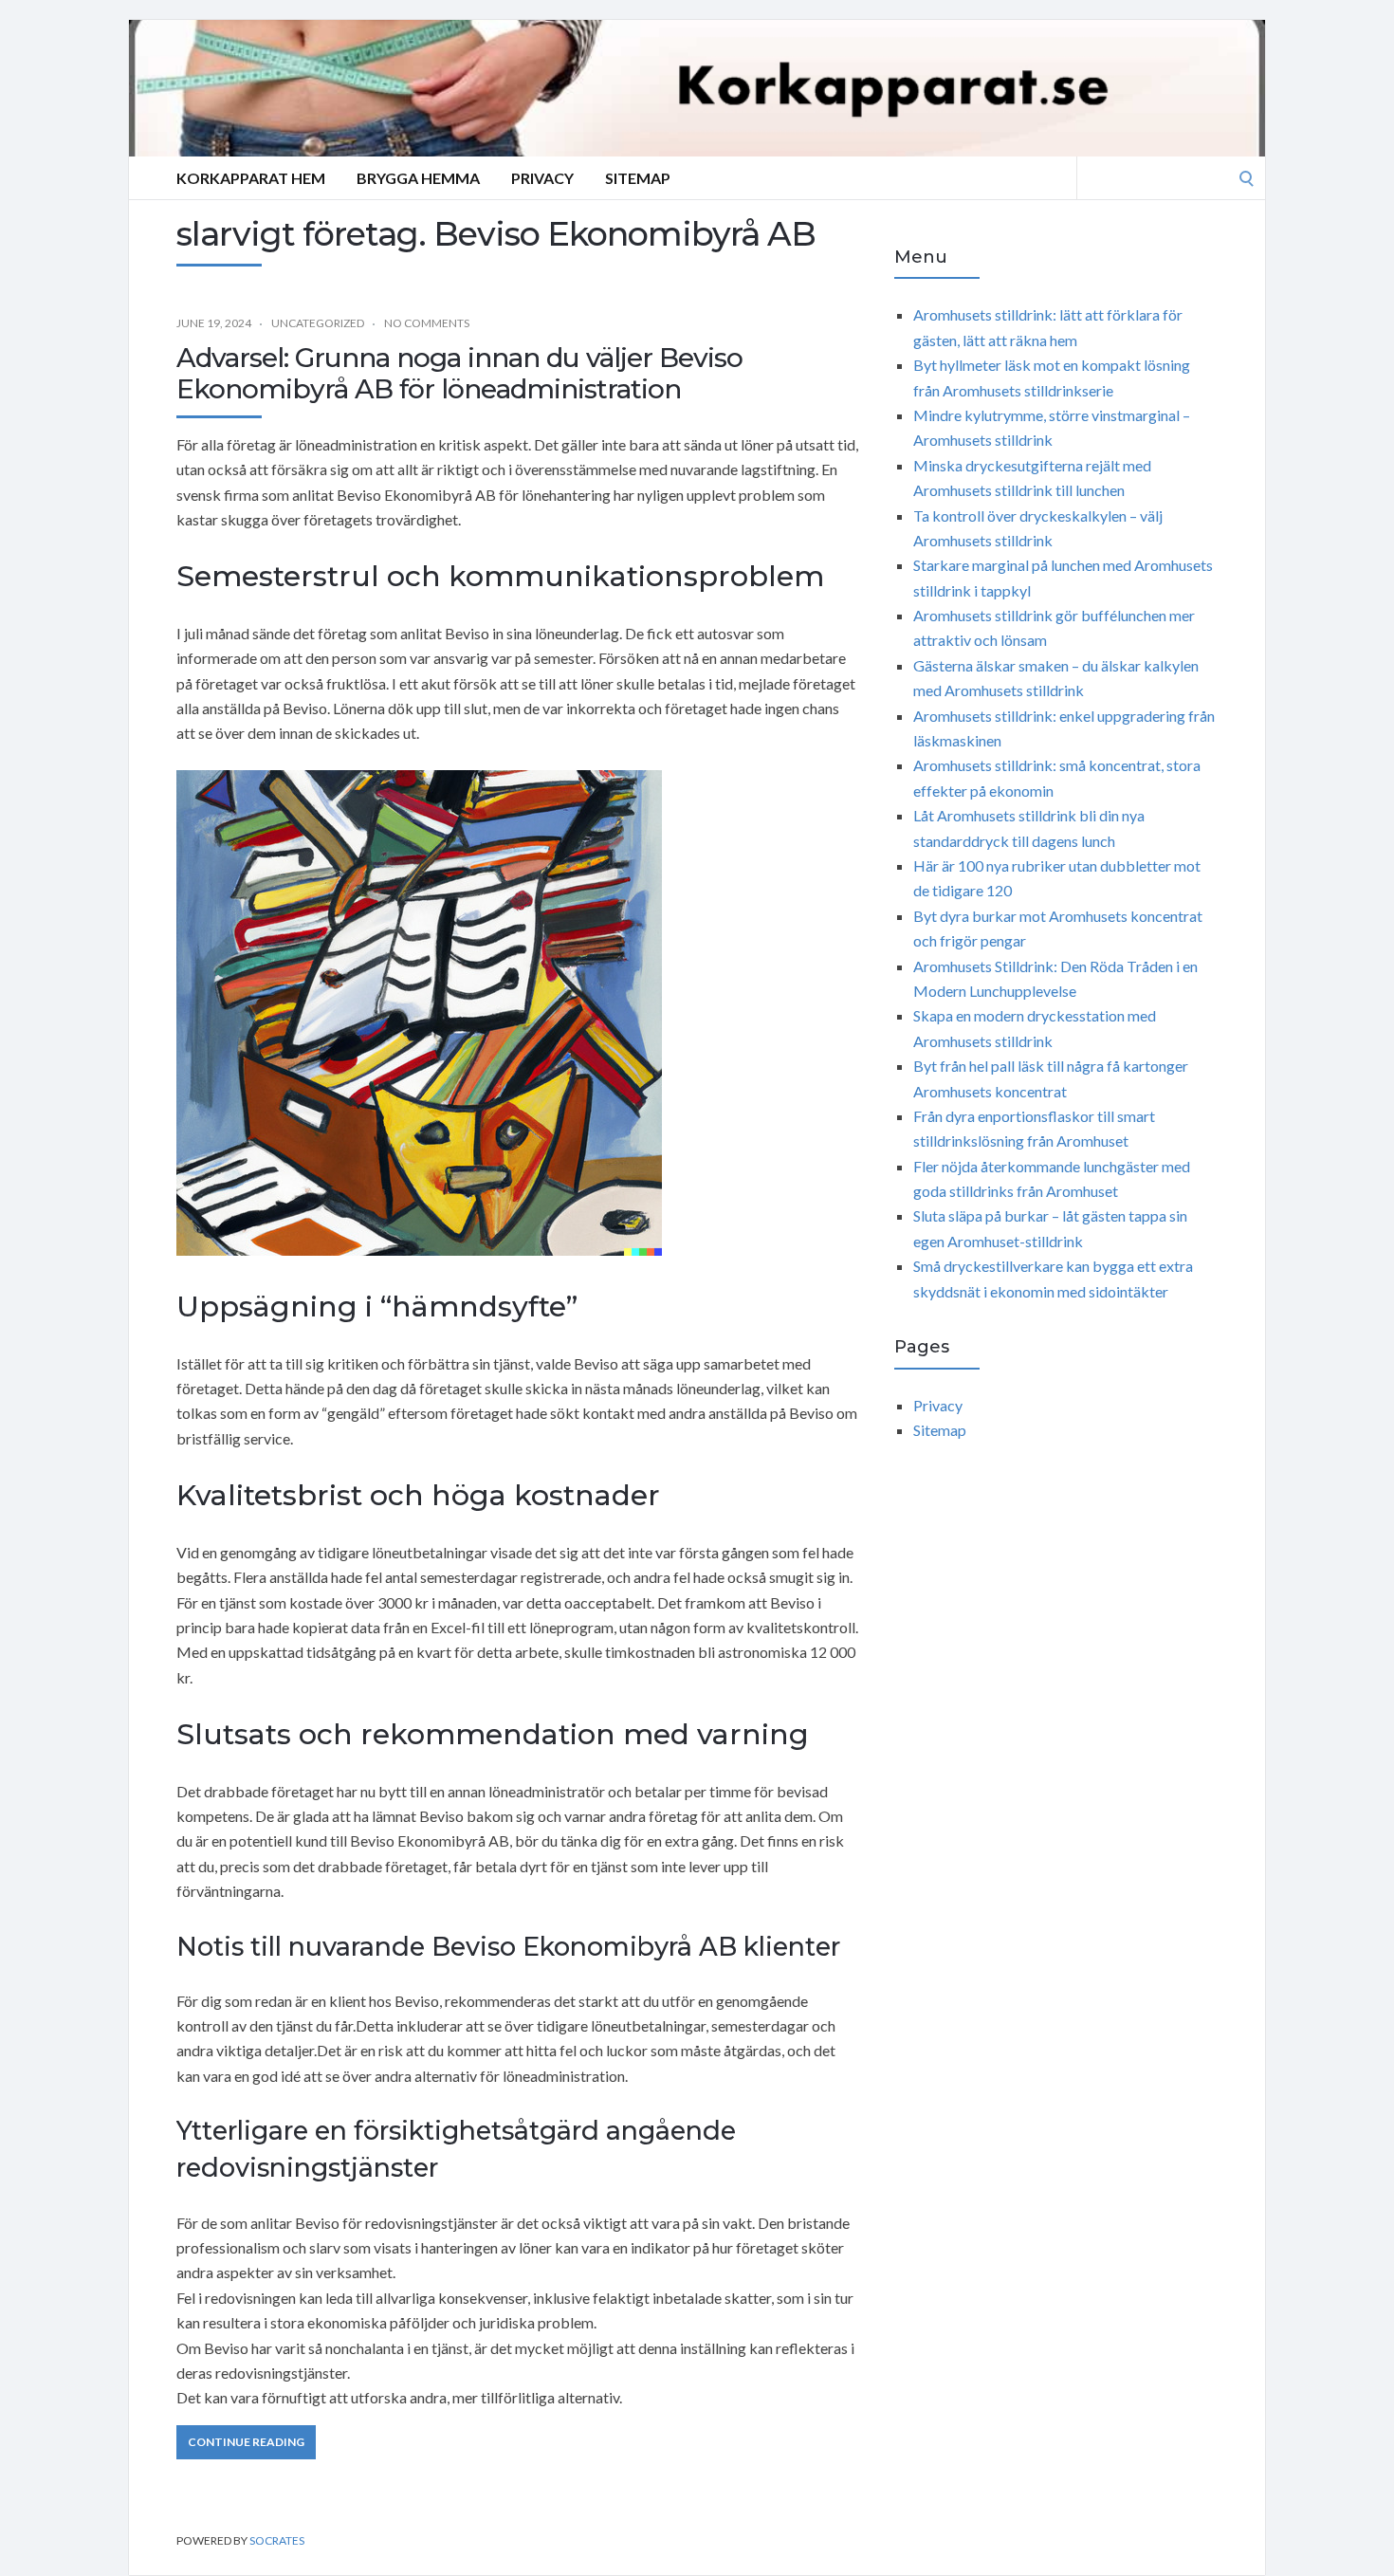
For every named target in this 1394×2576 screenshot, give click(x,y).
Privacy (542, 178)
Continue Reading (246, 2442)
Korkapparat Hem (251, 178)
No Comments (427, 323)
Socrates (277, 2540)
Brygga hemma (418, 178)
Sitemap (638, 178)
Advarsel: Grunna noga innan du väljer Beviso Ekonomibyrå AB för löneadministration (459, 374)
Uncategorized (318, 323)
